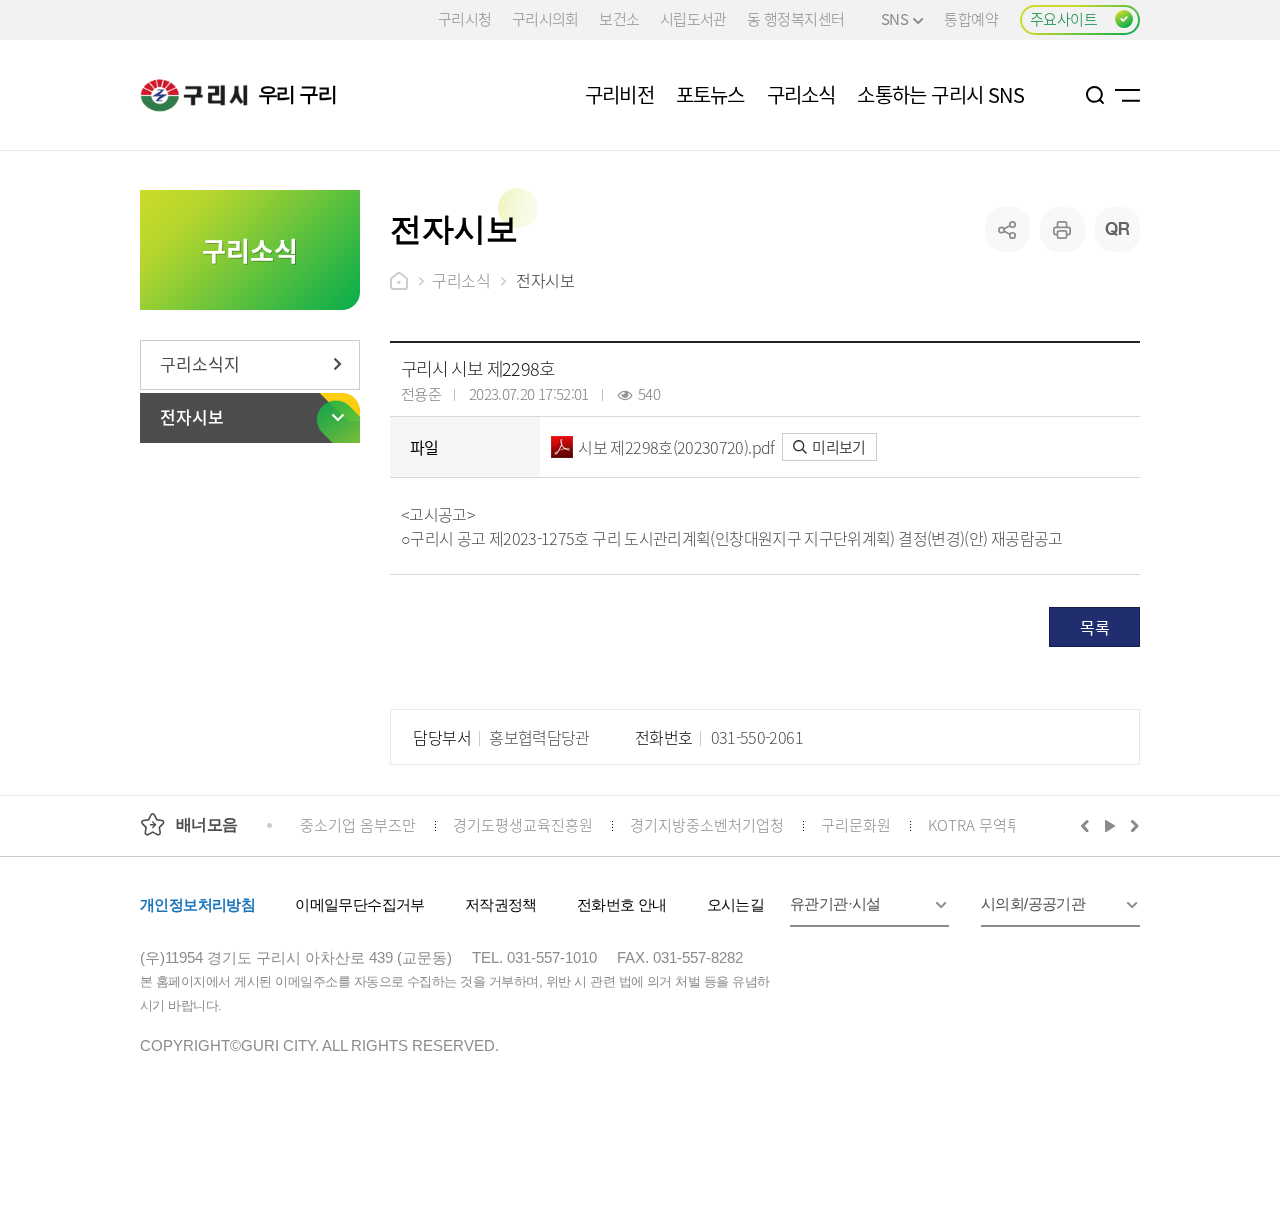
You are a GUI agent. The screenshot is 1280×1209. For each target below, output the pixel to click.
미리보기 (837, 446)
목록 (1094, 627)
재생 (1110, 825)
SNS (894, 18)
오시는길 (736, 904)
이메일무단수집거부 (360, 904)
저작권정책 (501, 904)
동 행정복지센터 (795, 18)
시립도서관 (693, 18)
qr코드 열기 (1117, 229)
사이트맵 (1127, 95)
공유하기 (1007, 229)
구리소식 (461, 280)
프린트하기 (1062, 229)
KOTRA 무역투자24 (989, 824)
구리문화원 (856, 824)
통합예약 (971, 18)
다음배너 (1132, 825)
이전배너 (1089, 825)
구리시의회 (545, 18)
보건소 (619, 18)
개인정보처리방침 (197, 904)
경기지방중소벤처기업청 (707, 824)
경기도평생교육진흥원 (523, 824)
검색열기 (1095, 95)
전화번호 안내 (622, 904)
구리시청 (465, 18)
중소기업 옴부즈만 (358, 824)
